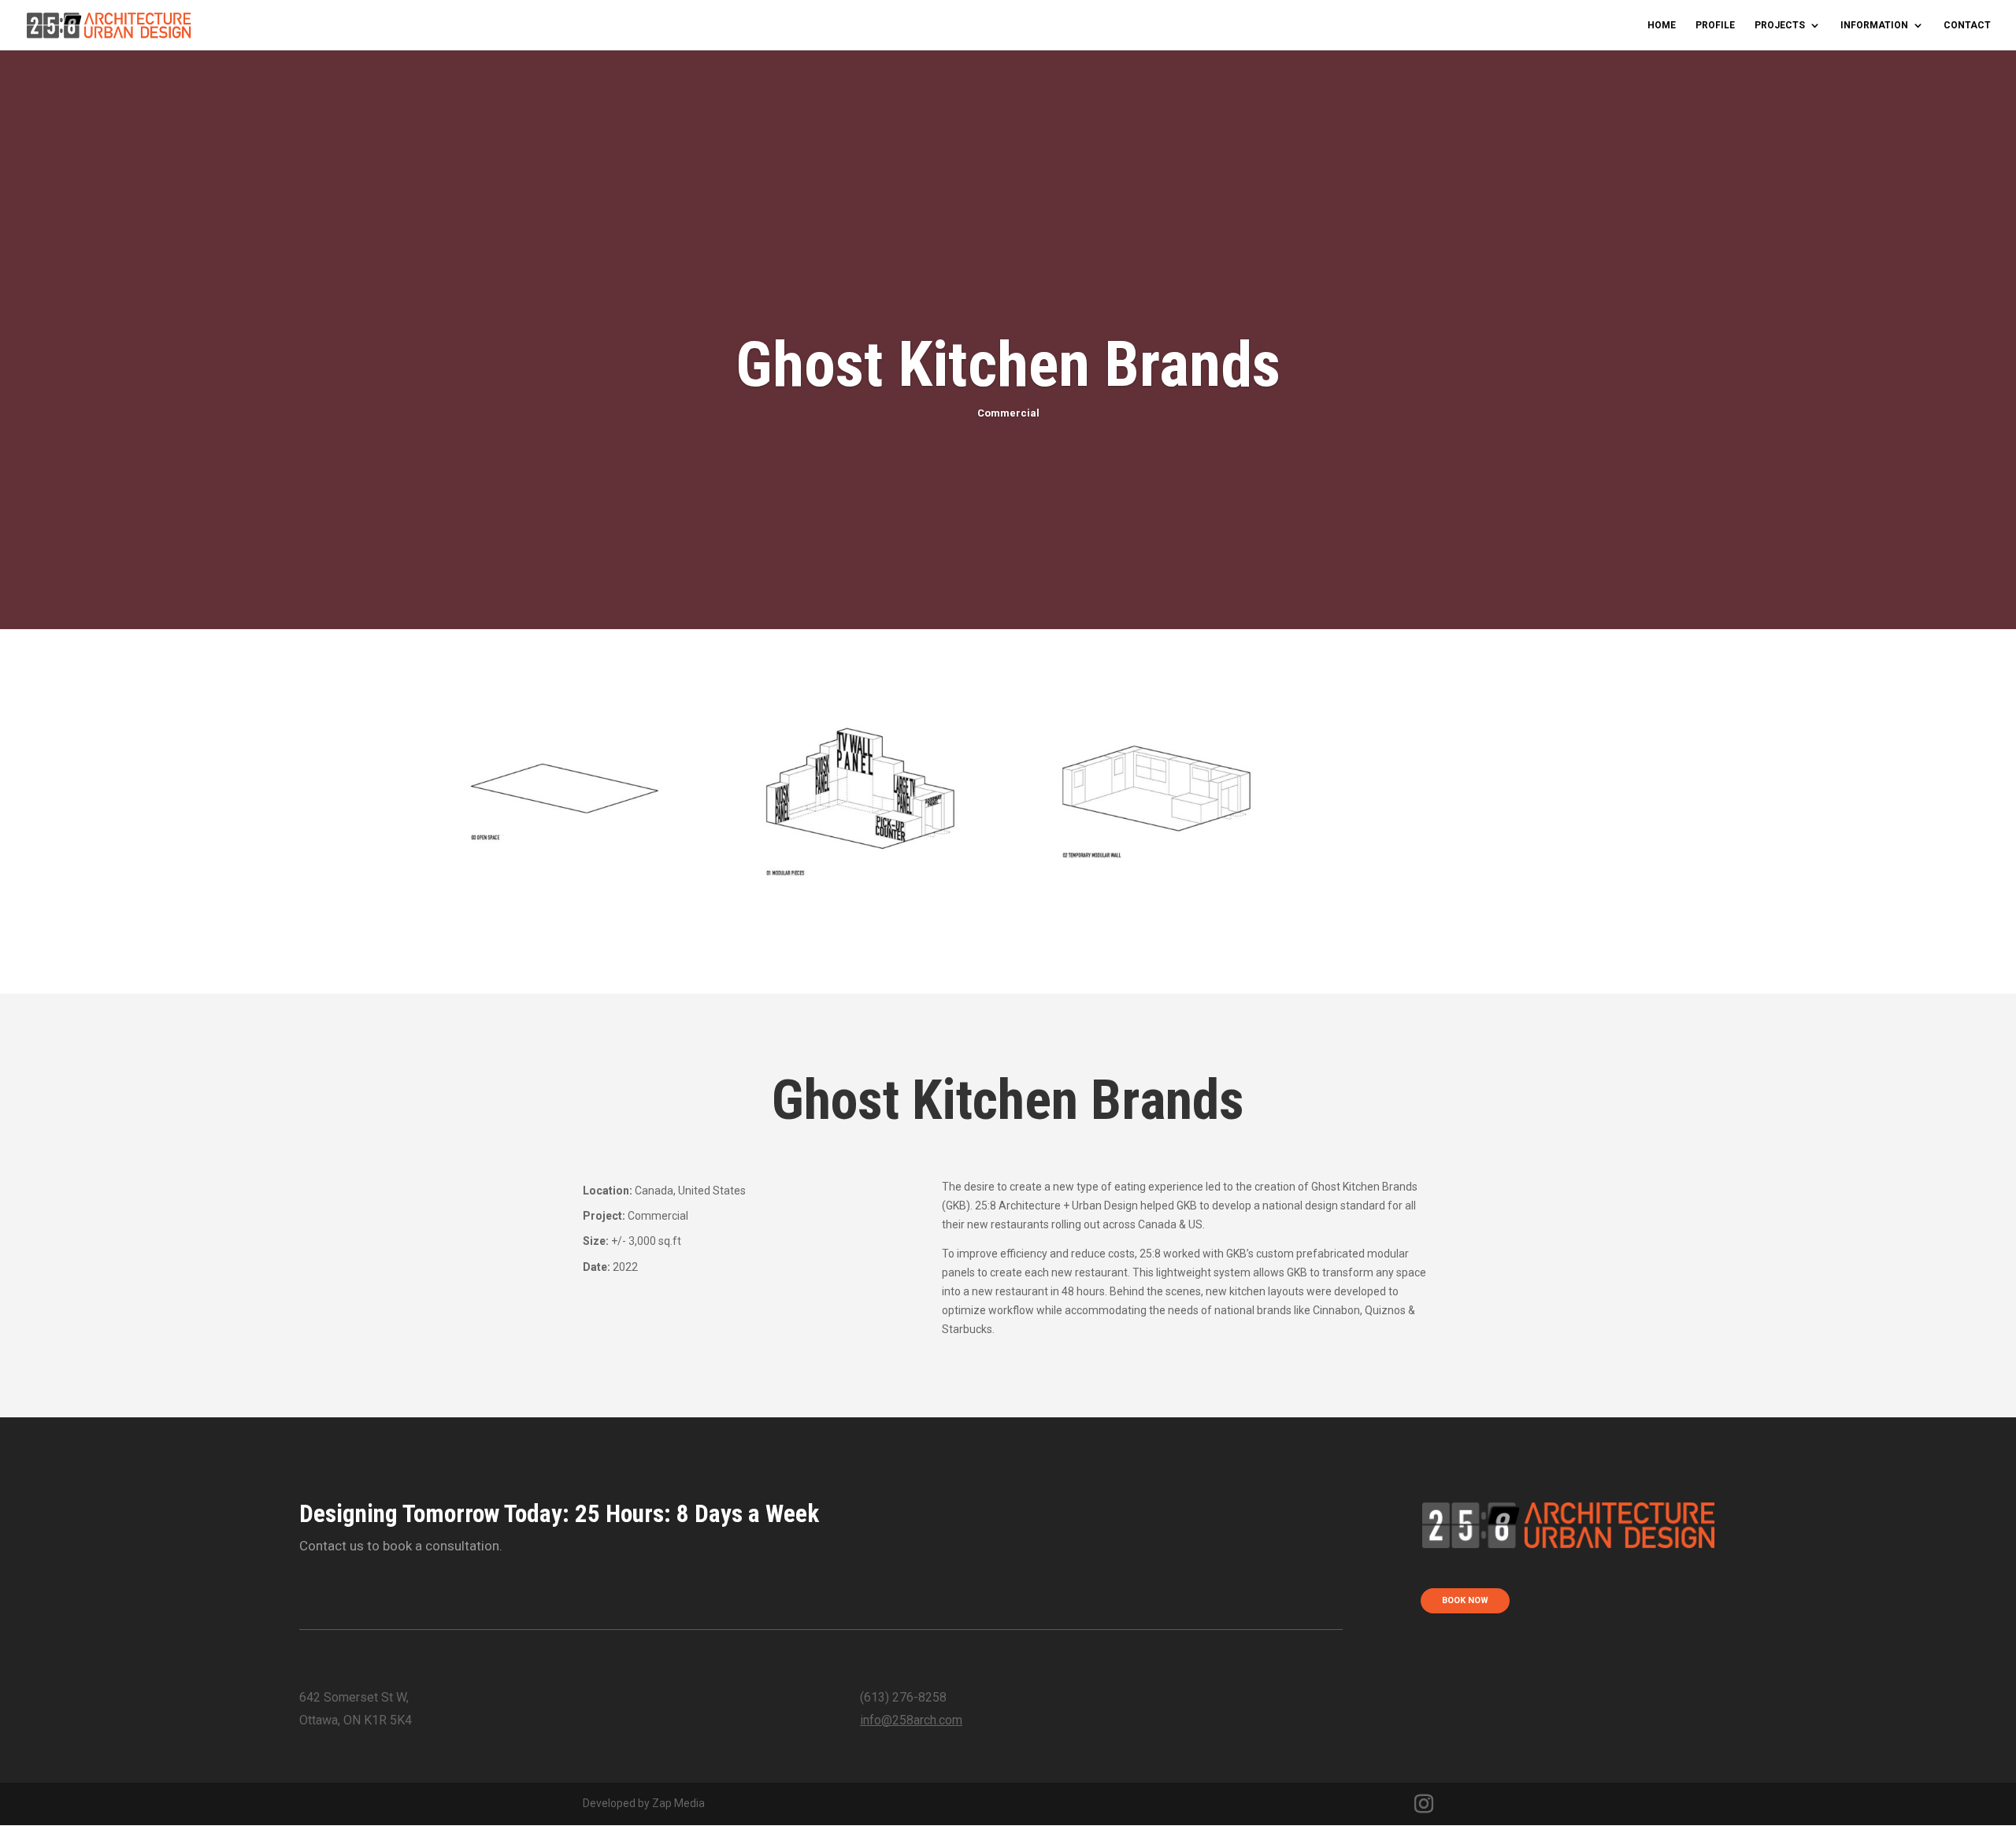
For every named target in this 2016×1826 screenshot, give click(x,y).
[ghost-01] (564, 954)
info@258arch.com (911, 1720)
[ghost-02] (860, 954)
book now (1465, 1600)
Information (1874, 25)
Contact (1967, 25)
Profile (1715, 25)
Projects (1780, 25)
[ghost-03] (1156, 954)
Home (1662, 25)
